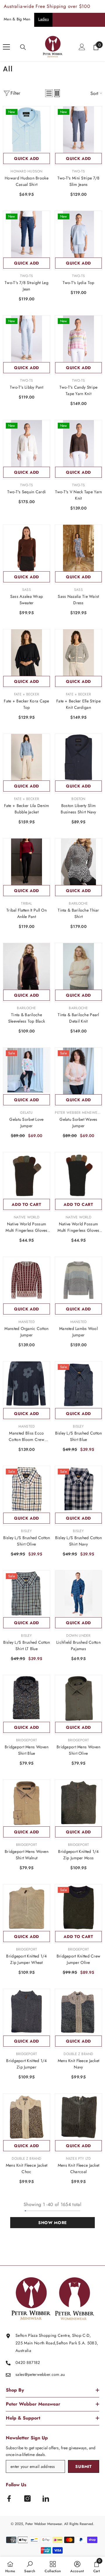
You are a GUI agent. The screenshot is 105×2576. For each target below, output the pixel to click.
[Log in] (82, 47)
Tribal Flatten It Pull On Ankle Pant (27, 913)
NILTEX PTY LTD (78, 2159)
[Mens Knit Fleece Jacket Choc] (27, 2117)
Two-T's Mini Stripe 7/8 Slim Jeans (78, 181)
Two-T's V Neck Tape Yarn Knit (79, 495)
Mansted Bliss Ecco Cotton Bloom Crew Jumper (27, 1436)
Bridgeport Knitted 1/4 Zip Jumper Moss (78, 1855)
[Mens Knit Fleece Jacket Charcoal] (78, 2117)
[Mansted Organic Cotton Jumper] (27, 1280)
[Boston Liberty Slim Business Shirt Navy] (78, 757)
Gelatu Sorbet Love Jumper (26, 1123)
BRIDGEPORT (27, 1740)
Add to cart (27, 1204)
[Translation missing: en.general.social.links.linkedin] (46, 2499)
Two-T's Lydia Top (79, 283)
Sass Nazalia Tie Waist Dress (78, 600)
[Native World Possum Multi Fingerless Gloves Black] (78, 1176)
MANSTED (27, 1322)
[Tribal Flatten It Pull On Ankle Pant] (27, 862)
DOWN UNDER (78, 1636)
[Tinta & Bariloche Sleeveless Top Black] (27, 966)
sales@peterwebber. (34, 2374)
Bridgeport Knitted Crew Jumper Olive (78, 1959)
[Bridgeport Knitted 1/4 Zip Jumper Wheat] (27, 1908)
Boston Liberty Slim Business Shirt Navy (78, 809)
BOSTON (78, 799)
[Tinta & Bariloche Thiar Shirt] (78, 862)
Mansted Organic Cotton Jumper (26, 1332)
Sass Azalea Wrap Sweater (27, 600)
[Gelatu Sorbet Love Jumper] (27, 1071)
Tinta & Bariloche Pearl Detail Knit (78, 1018)
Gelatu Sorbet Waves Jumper (78, 1123)
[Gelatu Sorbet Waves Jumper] (78, 1071)
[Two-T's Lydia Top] (78, 234)
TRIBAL (26, 903)
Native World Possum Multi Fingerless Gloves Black (78, 1227)
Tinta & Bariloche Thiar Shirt (78, 913)
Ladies (43, 19)
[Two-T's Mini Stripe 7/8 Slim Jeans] (78, 130)
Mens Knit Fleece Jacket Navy (78, 2064)
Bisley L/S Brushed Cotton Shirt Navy (79, 1541)
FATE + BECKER (27, 694)
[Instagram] (27, 2499)
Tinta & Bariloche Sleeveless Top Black (27, 1018)
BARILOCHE (78, 903)
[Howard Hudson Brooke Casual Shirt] (27, 130)
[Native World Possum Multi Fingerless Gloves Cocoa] (27, 1176)
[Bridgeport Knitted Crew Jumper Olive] (78, 1908)
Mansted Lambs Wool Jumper (78, 1332)
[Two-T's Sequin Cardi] (27, 443)
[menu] (6, 47)
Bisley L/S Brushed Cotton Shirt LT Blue (27, 1645)
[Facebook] (9, 2499)
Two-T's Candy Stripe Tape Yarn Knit (79, 390)
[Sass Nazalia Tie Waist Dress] (78, 548)
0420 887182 (28, 2362)
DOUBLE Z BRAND (78, 2054)
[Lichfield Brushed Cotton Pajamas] (78, 1594)
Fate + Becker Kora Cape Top (26, 704)
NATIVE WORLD (27, 1217)
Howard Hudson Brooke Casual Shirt (27, 181)
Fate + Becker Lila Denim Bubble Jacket (27, 809)
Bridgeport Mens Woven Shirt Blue (27, 1750)
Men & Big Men (17, 19)
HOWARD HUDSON (26, 171)
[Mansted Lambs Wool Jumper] (78, 1280)
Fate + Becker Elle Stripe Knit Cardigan (78, 704)
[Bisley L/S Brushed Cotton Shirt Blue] (78, 1385)
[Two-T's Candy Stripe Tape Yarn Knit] (78, 339)
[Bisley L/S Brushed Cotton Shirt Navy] (78, 1489)
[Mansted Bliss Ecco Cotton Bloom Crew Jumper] (27, 1385)
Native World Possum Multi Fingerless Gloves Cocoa (26, 1227)
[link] (30, 2566)
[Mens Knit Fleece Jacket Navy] (78, 2012)
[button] (49, 93)
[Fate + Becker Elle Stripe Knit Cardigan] (78, 653)
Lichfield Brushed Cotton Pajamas (78, 1645)
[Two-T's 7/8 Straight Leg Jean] (27, 234)
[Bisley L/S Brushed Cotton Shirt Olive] (27, 1489)
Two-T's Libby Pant (27, 387)
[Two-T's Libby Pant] (27, 339)
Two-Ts (78, 171)
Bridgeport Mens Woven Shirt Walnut (27, 1855)
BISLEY (78, 1426)
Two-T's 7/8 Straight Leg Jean (27, 286)
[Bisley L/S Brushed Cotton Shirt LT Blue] (27, 1594)
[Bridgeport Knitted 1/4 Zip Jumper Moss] (78, 1803)
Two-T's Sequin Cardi (27, 492)
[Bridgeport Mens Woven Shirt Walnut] (27, 1803)
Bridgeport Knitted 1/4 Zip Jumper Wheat (26, 1959)
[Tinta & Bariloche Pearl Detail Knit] (78, 966)
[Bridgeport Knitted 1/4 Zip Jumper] (27, 2012)
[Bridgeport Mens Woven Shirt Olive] (78, 1698)
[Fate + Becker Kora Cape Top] (27, 653)
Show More (52, 2223)
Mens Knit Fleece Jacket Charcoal (78, 2168)
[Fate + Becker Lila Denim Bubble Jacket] (27, 757)
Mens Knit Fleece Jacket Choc (27, 2168)
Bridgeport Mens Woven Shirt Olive (78, 1750)
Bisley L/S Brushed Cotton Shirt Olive (27, 1541)
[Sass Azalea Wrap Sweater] (27, 548)
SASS (27, 590)
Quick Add (27, 158)
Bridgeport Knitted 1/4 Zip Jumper (26, 2064)
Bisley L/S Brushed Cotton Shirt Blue (79, 1436)
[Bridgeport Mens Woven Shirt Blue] (27, 1698)
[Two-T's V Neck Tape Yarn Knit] (78, 443)
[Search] (23, 47)
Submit (83, 2466)
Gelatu (26, 1113)
